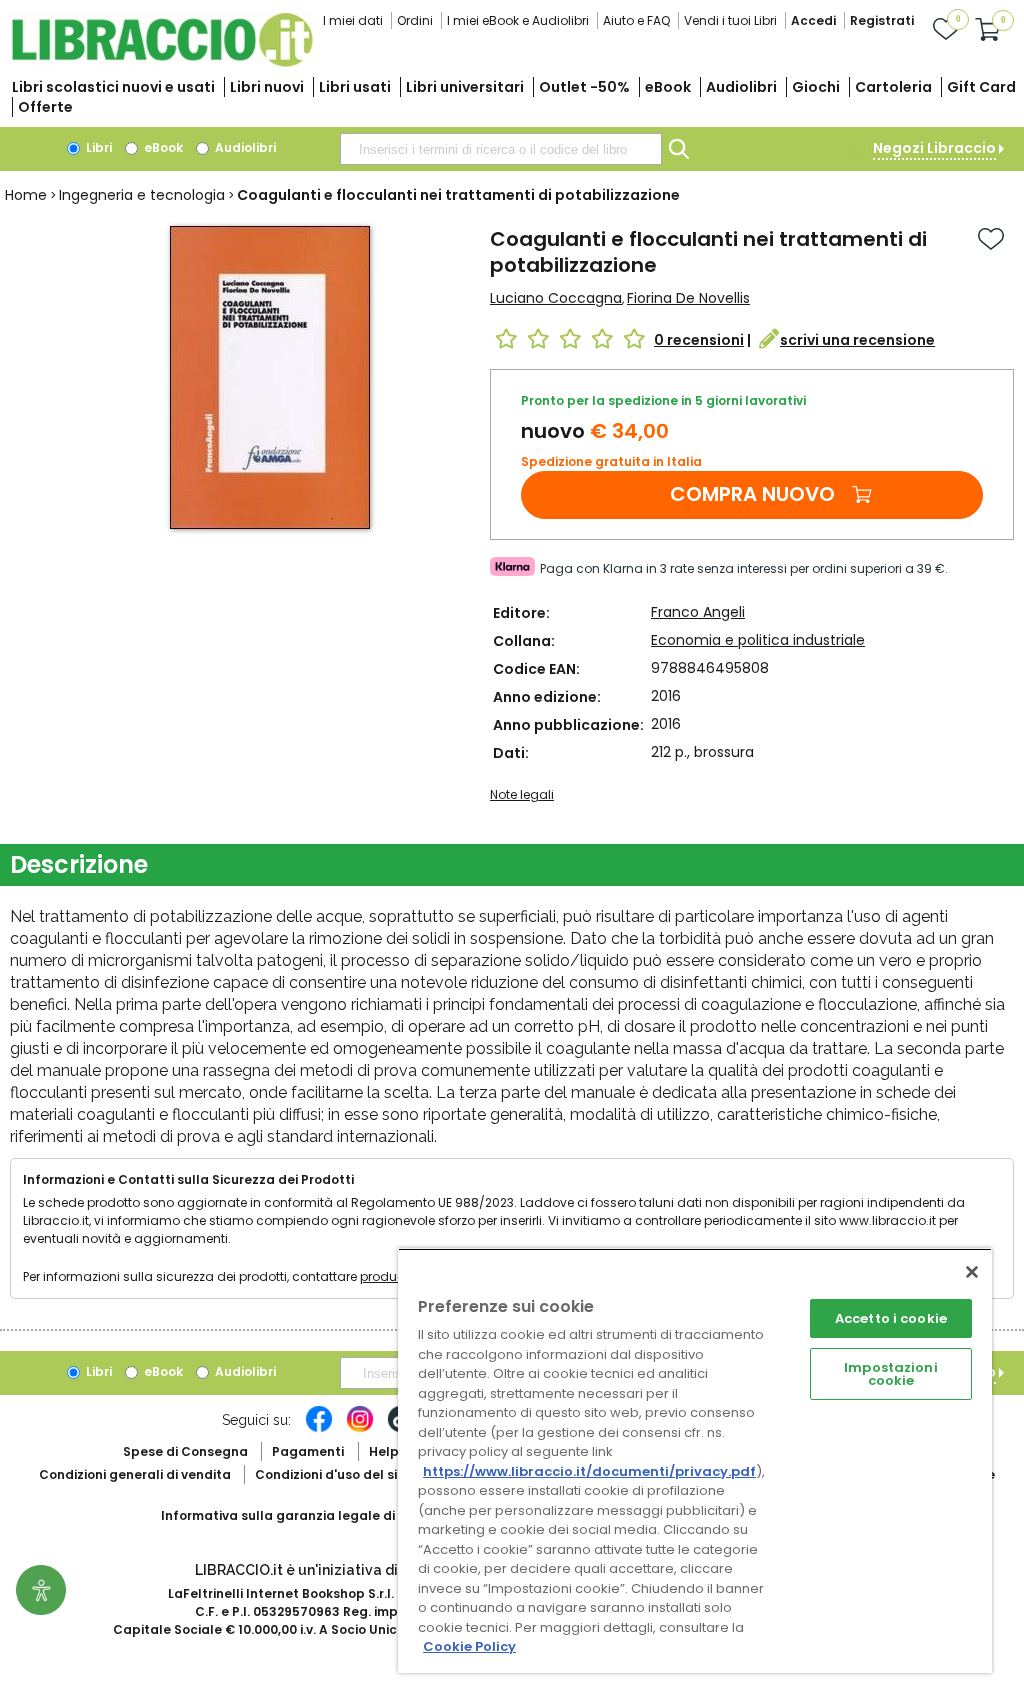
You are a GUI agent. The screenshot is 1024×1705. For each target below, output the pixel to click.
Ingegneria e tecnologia (142, 195)
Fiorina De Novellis (688, 298)
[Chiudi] (972, 1272)
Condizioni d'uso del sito (333, 1474)
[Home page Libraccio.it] (162, 62)
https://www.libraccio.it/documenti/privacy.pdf (589, 1471)
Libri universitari (465, 87)
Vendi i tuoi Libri (730, 20)
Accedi (813, 20)
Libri (97, 147)
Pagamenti (308, 1451)
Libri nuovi (267, 87)
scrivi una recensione (857, 340)
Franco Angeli (698, 612)
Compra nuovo (752, 494)
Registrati (882, 20)
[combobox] (501, 149)
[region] (695, 1460)
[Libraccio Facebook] (319, 1429)
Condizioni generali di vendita (135, 1474)
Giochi (816, 87)
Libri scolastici (113, 87)
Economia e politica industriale (758, 640)
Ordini (415, 20)
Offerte (45, 107)
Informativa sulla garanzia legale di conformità (316, 1515)
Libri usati (355, 87)
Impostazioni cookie (891, 1374)
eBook (668, 87)
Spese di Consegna (185, 1451)
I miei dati (353, 20)
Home (26, 195)
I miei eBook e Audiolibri (518, 20)
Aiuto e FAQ (636, 20)
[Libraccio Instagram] (360, 1429)
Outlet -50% (584, 87)
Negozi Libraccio (934, 148)
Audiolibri (741, 87)
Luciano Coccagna (556, 298)
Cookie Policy (469, 1646)
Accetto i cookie (891, 1318)
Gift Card (981, 87)
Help (384, 1451)
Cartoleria (893, 87)
